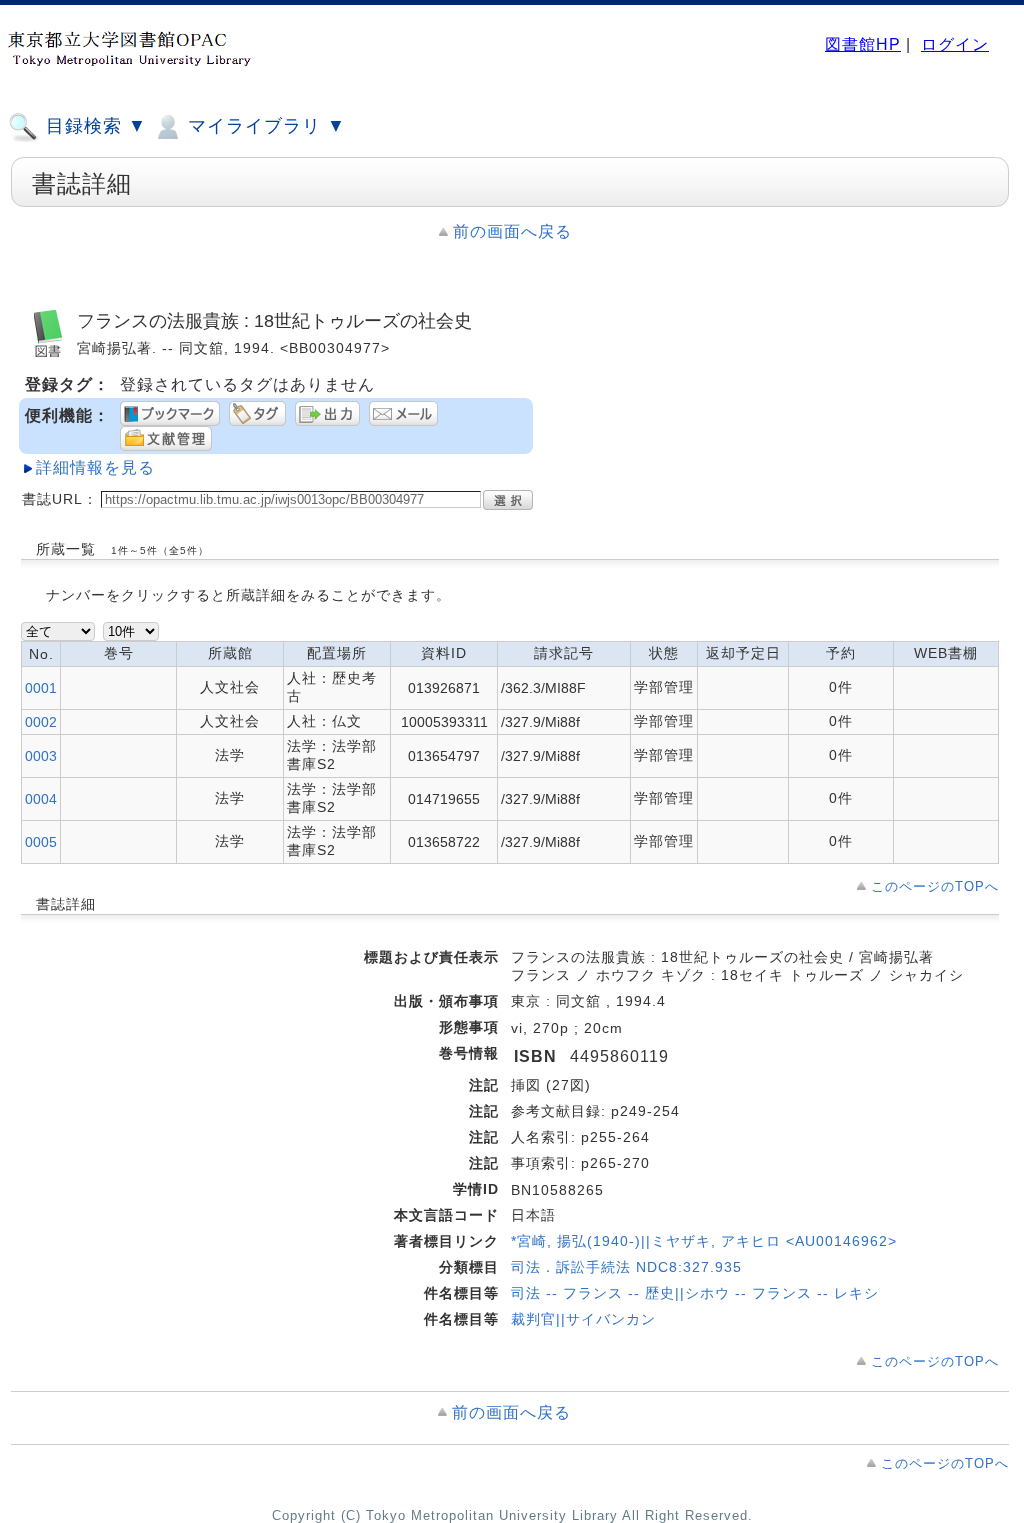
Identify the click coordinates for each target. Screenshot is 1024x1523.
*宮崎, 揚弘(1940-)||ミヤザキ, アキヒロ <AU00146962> (704, 1241)
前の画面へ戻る (512, 231)
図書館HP (863, 44)
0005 (41, 842)
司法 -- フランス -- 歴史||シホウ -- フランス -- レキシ (695, 1293)
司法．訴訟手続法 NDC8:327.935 (626, 1267)
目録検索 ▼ (93, 126)
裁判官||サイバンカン (583, 1319)
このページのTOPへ (935, 886)
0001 (41, 688)
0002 (41, 722)
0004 (41, 799)
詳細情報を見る (95, 467)
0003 (41, 756)
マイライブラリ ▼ (264, 126)
